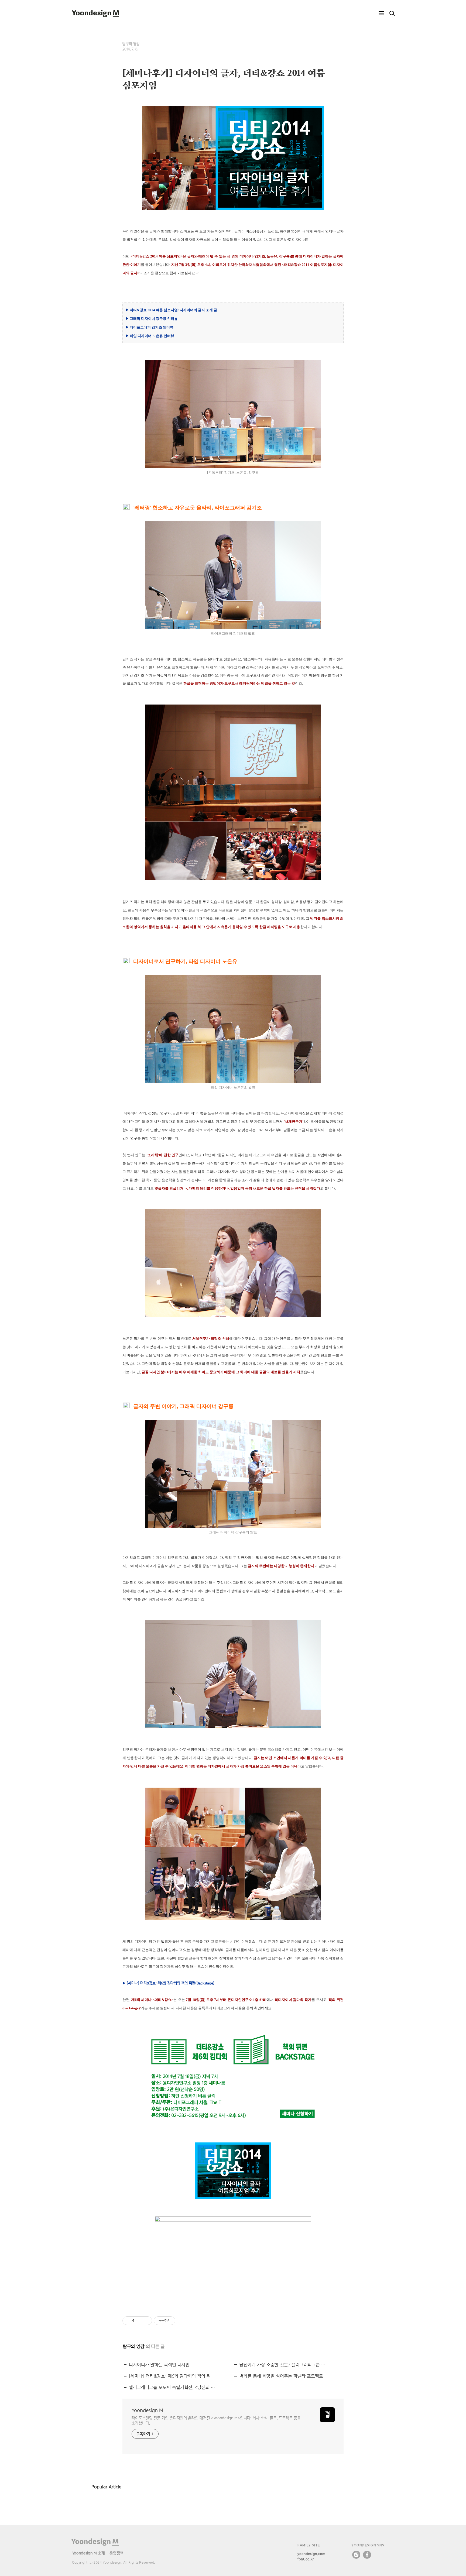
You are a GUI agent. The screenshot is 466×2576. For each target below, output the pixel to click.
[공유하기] (139, 2321)
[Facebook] (367, 2555)
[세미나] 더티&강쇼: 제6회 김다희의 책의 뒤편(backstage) (173, 2376)
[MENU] (381, 13)
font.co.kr (306, 2559)
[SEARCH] (392, 13)
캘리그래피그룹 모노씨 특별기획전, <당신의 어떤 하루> (173, 2387)
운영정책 (116, 2553)
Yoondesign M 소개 (89, 2553)
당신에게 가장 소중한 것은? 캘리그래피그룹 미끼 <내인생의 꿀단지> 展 (283, 2365)
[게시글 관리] (146, 2321)
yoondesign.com (311, 2554)
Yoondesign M (147, 2410)
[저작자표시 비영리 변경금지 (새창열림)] (183, 2321)
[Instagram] (356, 2555)
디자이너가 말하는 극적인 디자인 (159, 2365)
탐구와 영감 (131, 44)
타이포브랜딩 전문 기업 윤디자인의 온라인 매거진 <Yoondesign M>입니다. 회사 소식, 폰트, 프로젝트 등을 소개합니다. (216, 2420)
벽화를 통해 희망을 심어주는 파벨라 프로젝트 (281, 2376)
